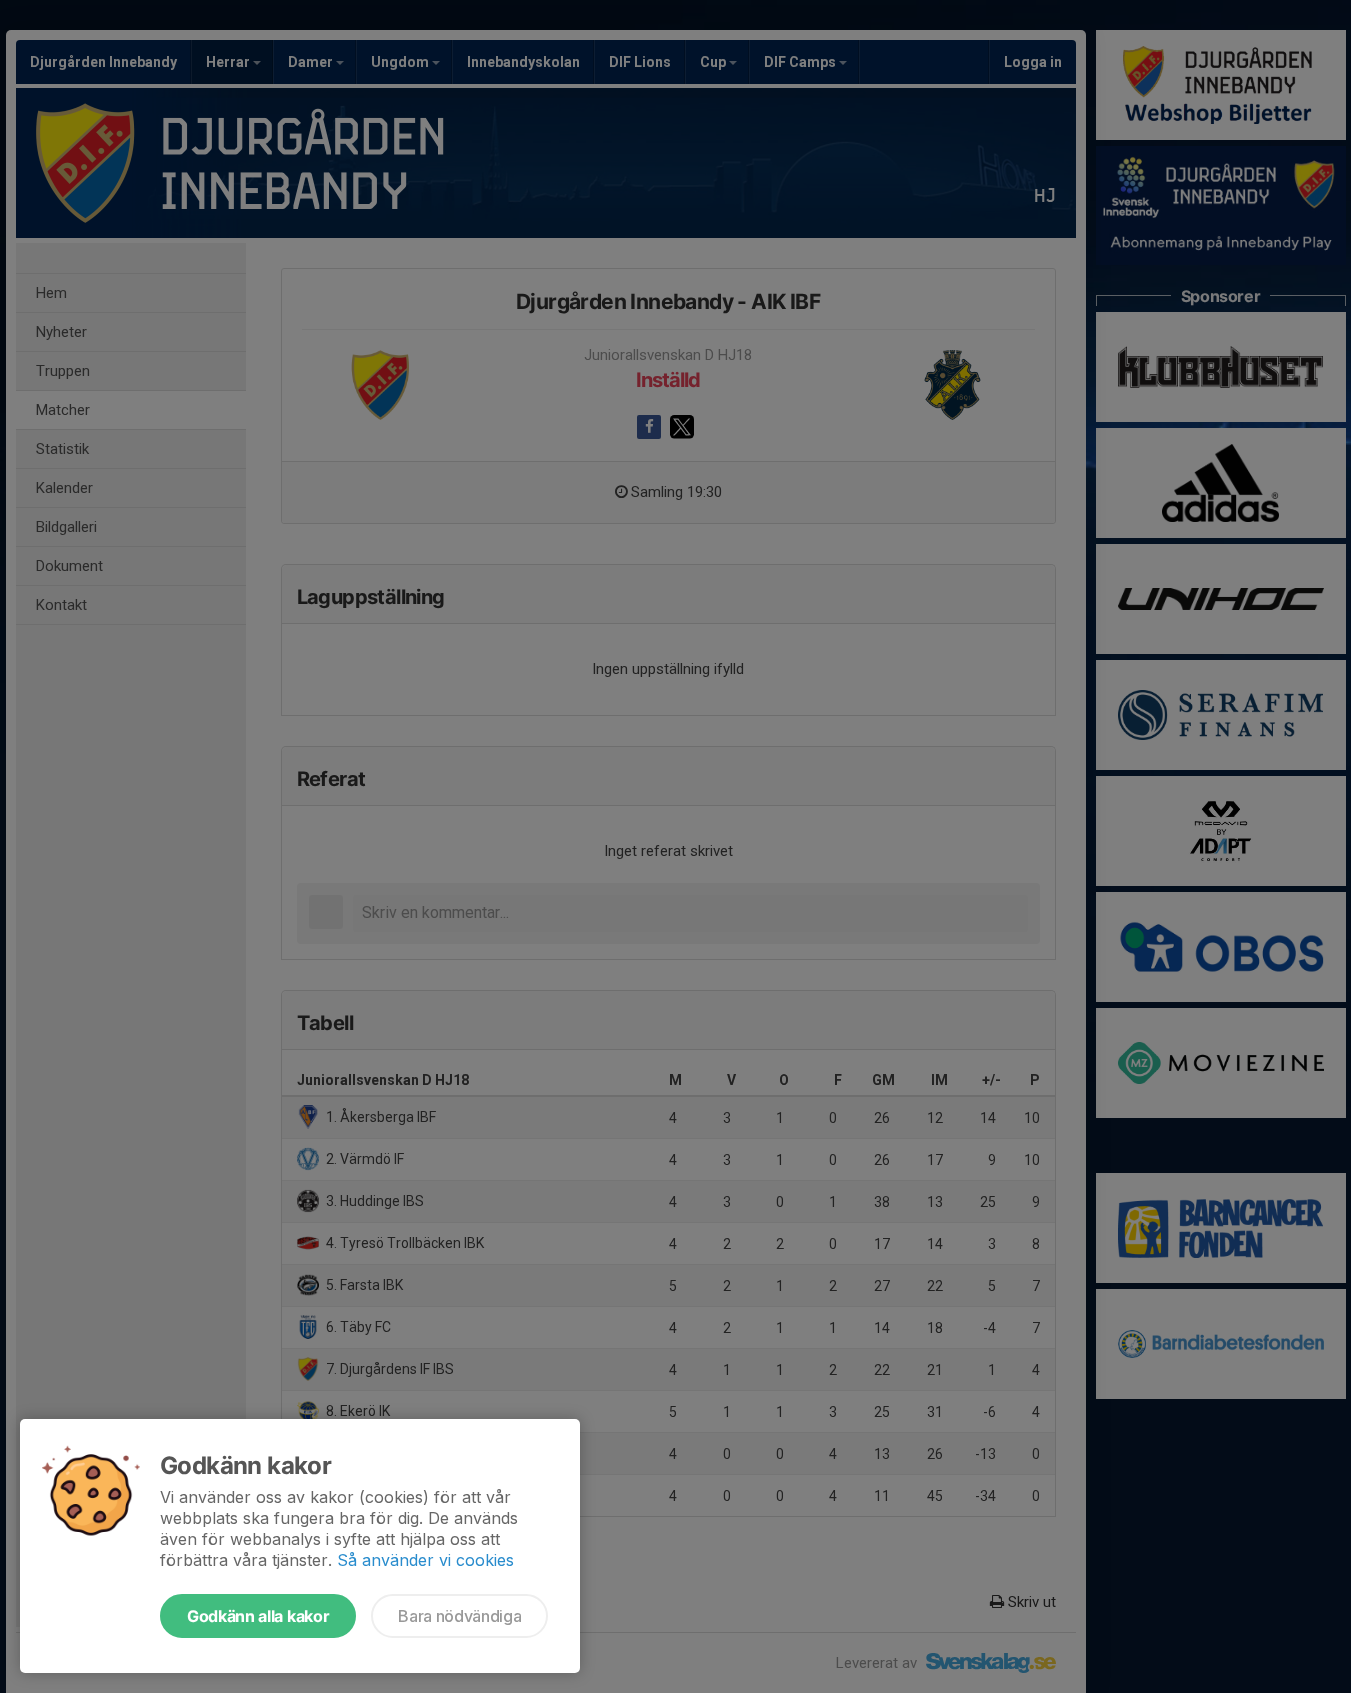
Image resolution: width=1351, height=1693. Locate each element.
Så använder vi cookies (425, 1560)
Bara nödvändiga (459, 1616)
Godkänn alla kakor (258, 1616)
